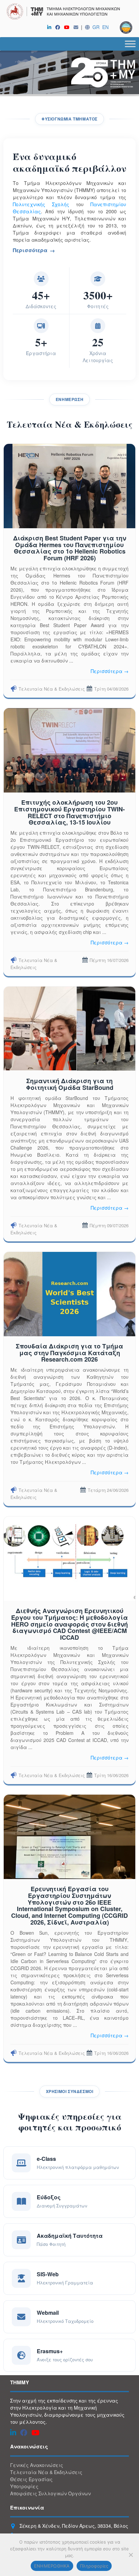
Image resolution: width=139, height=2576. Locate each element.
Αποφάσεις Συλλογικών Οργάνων (50, 2493)
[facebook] (59, 27)
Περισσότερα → (110, 671)
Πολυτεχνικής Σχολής (41, 204)
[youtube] (68, 27)
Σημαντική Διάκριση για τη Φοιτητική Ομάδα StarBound (70, 1084)
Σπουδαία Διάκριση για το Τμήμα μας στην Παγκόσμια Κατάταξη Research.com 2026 (69, 1353)
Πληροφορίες (94, 2566)
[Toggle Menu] (130, 44)
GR (96, 27)
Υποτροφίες (24, 2486)
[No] (131, 2555)
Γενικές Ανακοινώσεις (37, 2465)
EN (105, 27)
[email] (77, 27)
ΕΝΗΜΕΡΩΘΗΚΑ (52, 2566)
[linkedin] (51, 27)
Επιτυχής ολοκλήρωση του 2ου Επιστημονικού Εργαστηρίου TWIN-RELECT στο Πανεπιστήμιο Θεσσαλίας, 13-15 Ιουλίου (69, 812)
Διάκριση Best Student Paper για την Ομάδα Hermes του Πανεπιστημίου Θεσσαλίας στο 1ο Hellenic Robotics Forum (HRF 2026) (70, 548)
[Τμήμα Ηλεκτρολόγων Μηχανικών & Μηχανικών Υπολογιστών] (69, 12)
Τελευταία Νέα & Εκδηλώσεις (52, 689)
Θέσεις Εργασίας (31, 2479)
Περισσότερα (30, 250)
